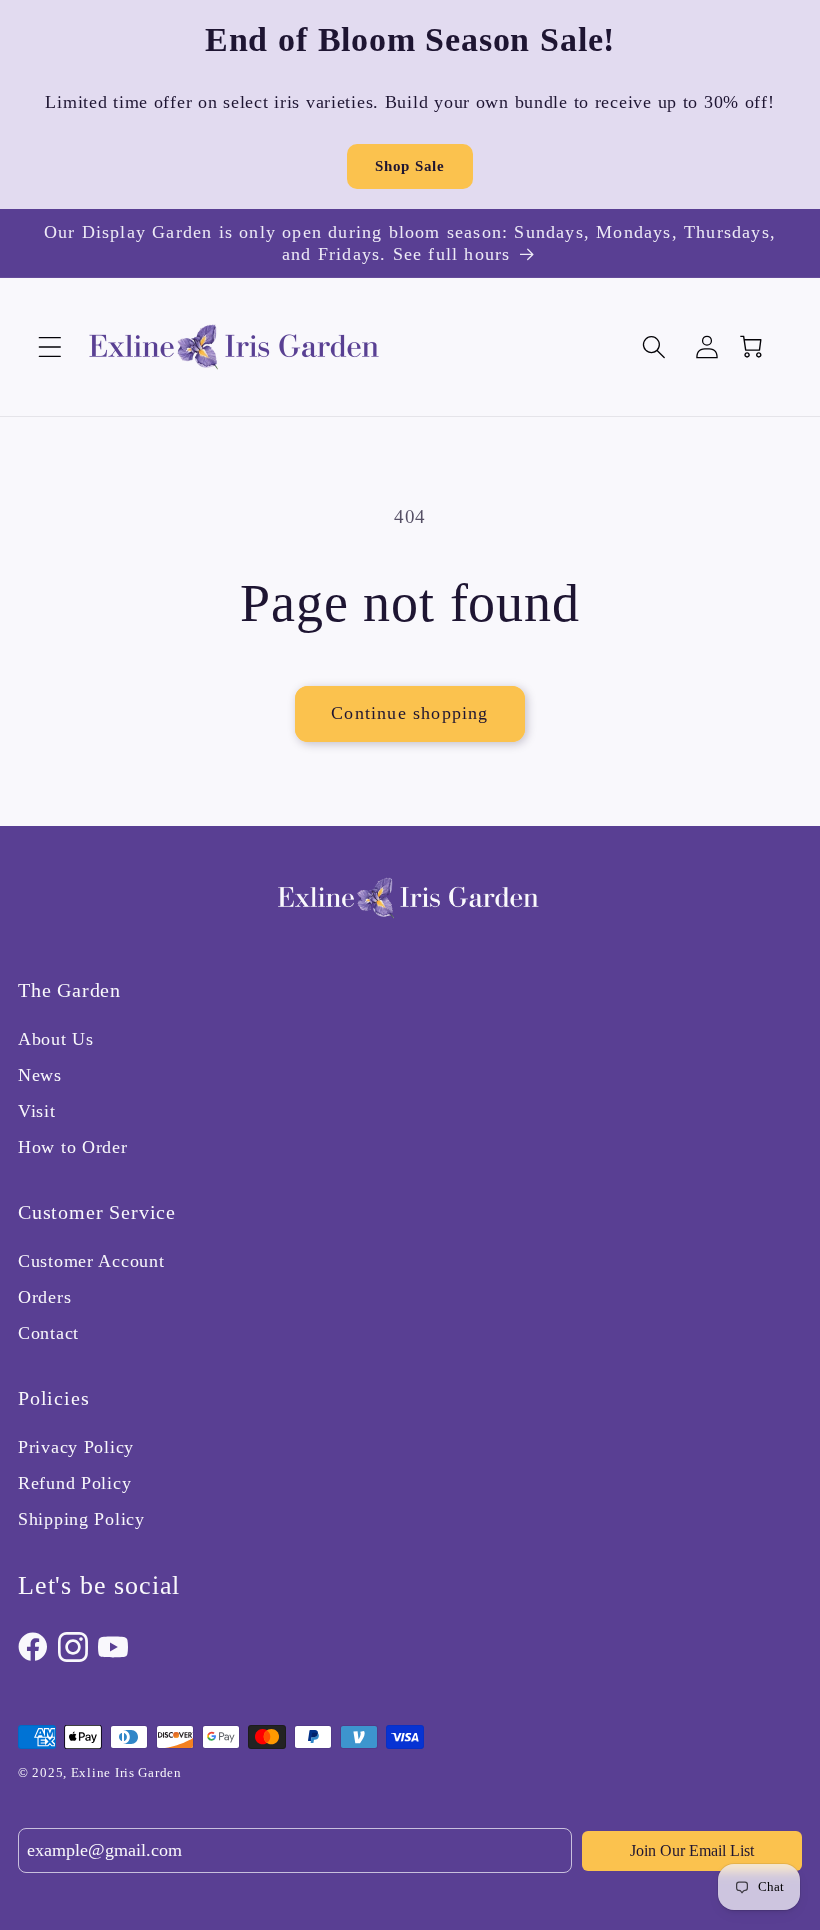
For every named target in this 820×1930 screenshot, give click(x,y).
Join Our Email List (692, 1850)
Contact (48, 1333)
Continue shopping (409, 713)
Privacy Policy (76, 1447)
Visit (37, 1111)
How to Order (73, 1147)
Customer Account (91, 1261)
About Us (56, 1039)
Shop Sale (409, 166)
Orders (44, 1297)
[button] (50, 347)
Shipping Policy (81, 1519)
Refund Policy (74, 1483)
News (40, 1075)
